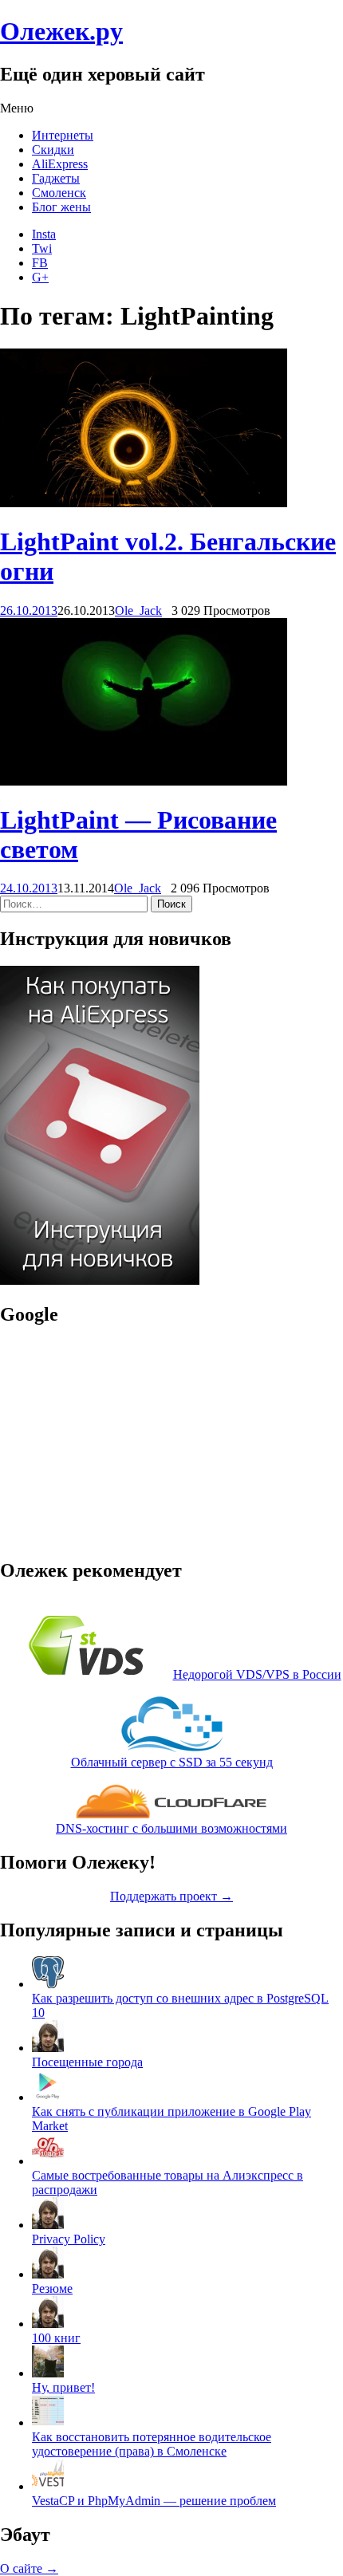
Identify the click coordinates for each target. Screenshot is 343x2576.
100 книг (56, 2338)
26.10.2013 (29, 611)
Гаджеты (56, 178)
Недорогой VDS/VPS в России (257, 1674)
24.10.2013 (29, 888)
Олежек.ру (61, 31)
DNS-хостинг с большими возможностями (171, 1828)
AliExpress (60, 164)
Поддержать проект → (171, 1896)
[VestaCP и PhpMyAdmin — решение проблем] (48, 2486)
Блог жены (61, 207)
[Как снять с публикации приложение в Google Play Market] (48, 2097)
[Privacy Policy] (48, 2225)
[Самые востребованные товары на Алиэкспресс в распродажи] (48, 2161)
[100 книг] (48, 2324)
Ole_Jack (138, 611)
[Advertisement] (100, 1441)
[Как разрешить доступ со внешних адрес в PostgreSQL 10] (48, 1984)
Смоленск (59, 193)
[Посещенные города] (48, 2048)
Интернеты (63, 135)
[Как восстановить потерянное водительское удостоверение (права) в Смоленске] (48, 2422)
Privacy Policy (69, 2239)
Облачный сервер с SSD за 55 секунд (172, 1762)
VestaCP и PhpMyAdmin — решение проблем (154, 2501)
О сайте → (29, 2568)
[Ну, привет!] (48, 2373)
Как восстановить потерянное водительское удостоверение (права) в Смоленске (152, 2444)
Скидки (53, 150)
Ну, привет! (63, 2387)
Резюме (52, 2288)
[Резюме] (48, 2274)
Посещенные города (87, 2062)
